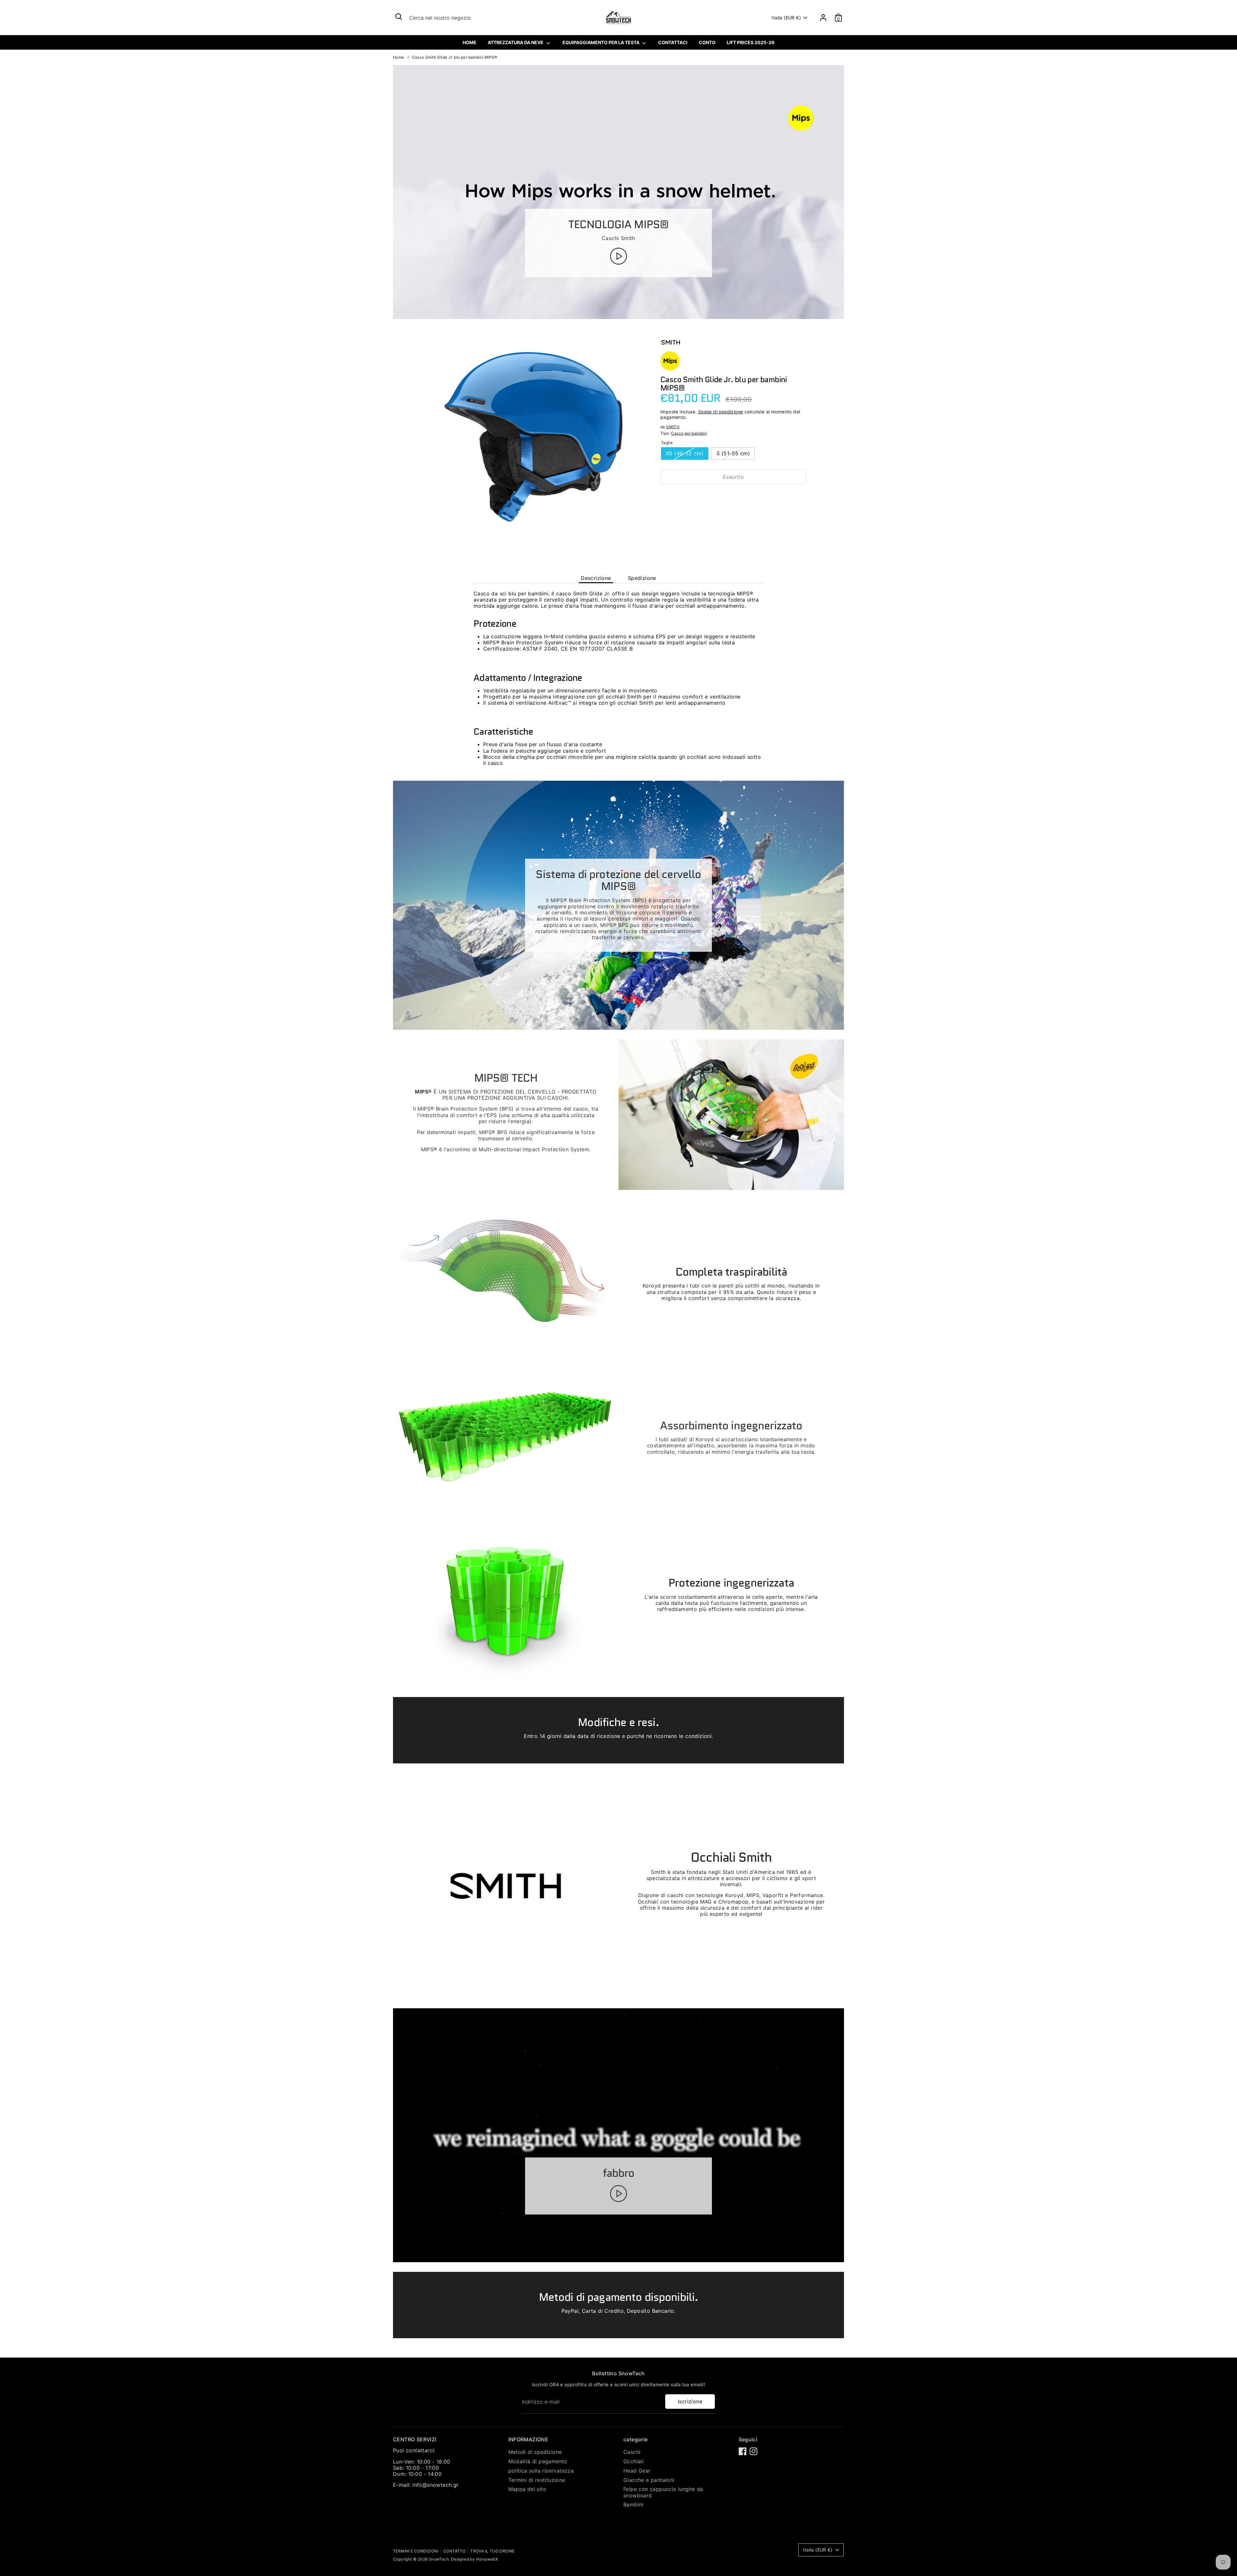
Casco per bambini (689, 433)
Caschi (632, 2452)
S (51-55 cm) (733, 453)
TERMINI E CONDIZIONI (416, 2551)
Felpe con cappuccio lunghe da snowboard (663, 2492)
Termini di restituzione (537, 2480)
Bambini (633, 2504)
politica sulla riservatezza (541, 2471)
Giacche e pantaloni (649, 2480)
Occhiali (633, 2461)
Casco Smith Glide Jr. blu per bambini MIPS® (455, 57)
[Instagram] (753, 2451)
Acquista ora (733, 496)
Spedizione (642, 578)
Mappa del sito (527, 2489)
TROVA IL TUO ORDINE (493, 2551)
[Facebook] (743, 2451)
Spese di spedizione (721, 412)
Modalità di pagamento (538, 2461)
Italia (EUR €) (786, 18)
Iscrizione (690, 2401)
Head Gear (637, 2471)
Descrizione (596, 578)
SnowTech (439, 2559)
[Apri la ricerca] (399, 17)
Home (399, 57)
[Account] (823, 18)
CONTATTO (454, 2551)
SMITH (673, 427)
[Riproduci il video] (618, 256)
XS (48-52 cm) (685, 453)
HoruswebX (487, 2559)
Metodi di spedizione (535, 2452)
